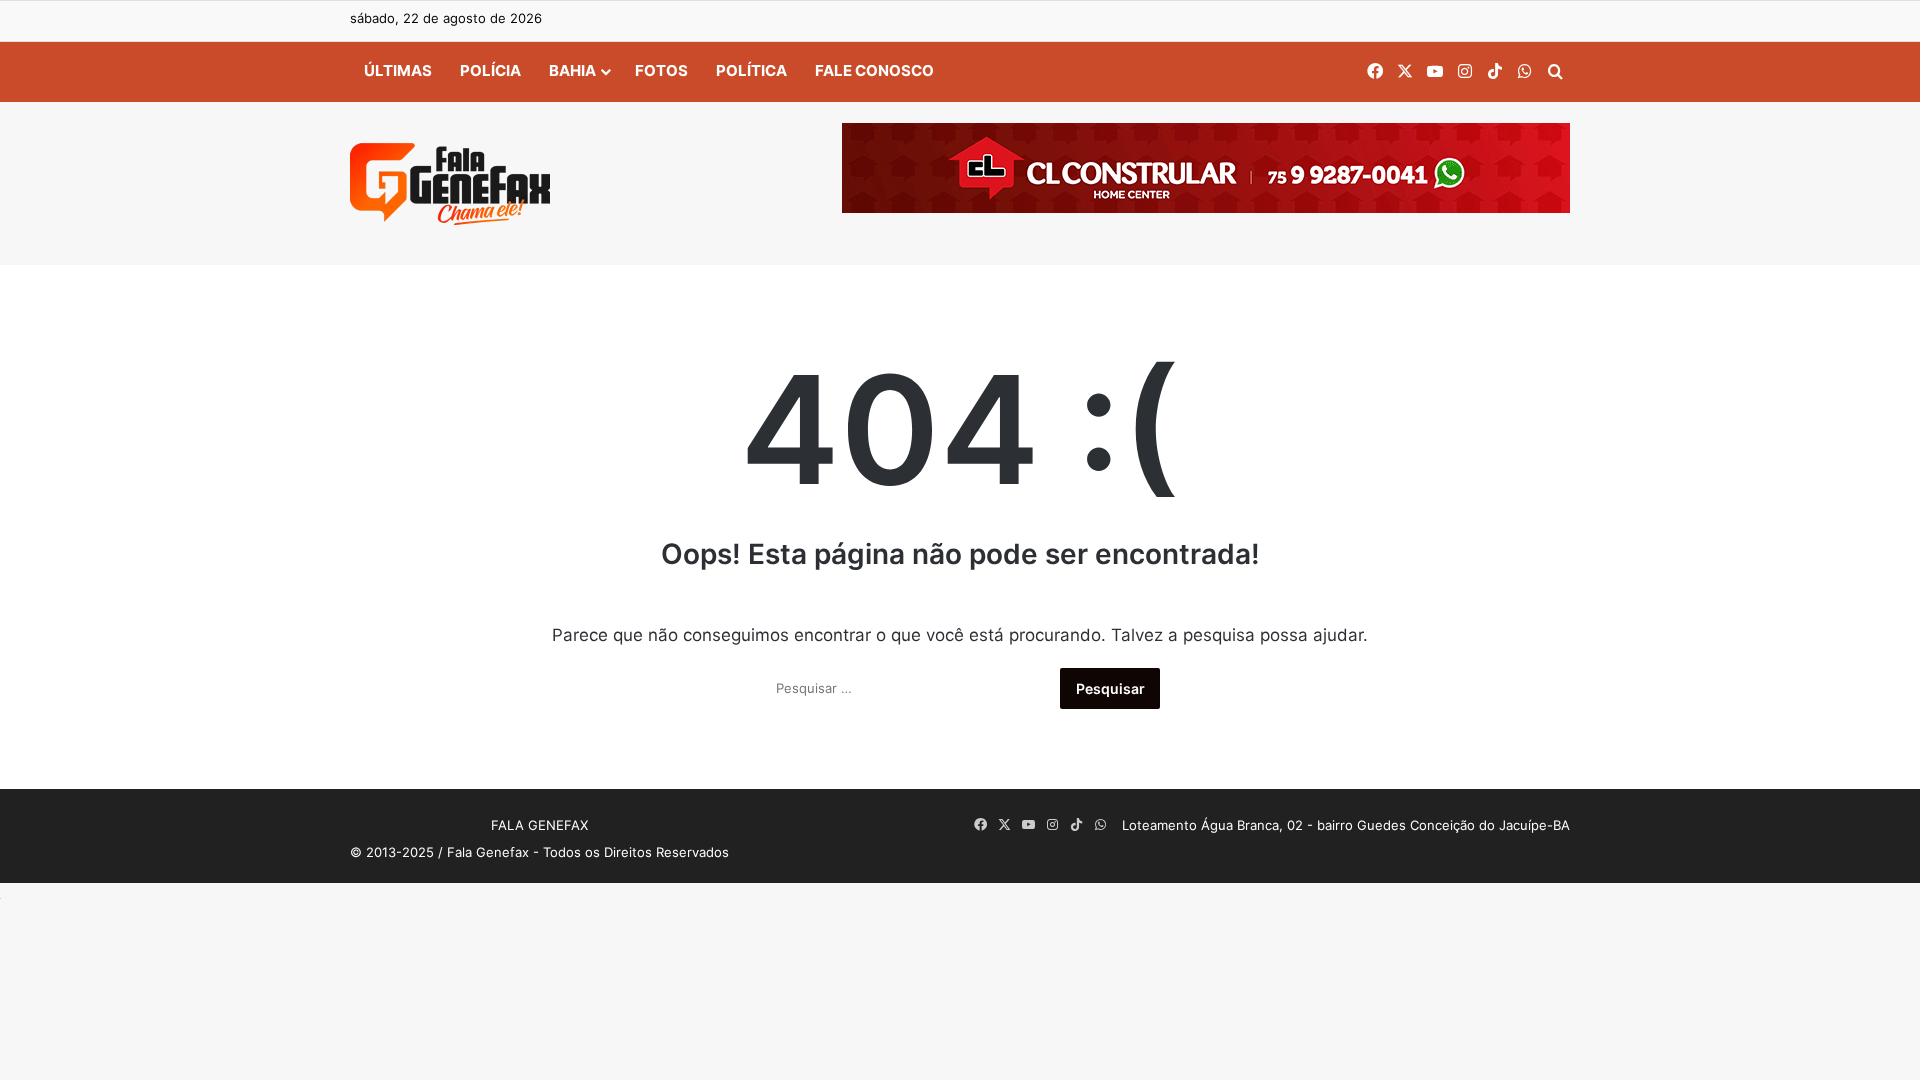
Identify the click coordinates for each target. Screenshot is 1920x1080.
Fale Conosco (874, 70)
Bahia (572, 70)
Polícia (490, 70)
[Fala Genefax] (450, 184)
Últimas (398, 70)
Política (751, 70)
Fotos (661, 70)
